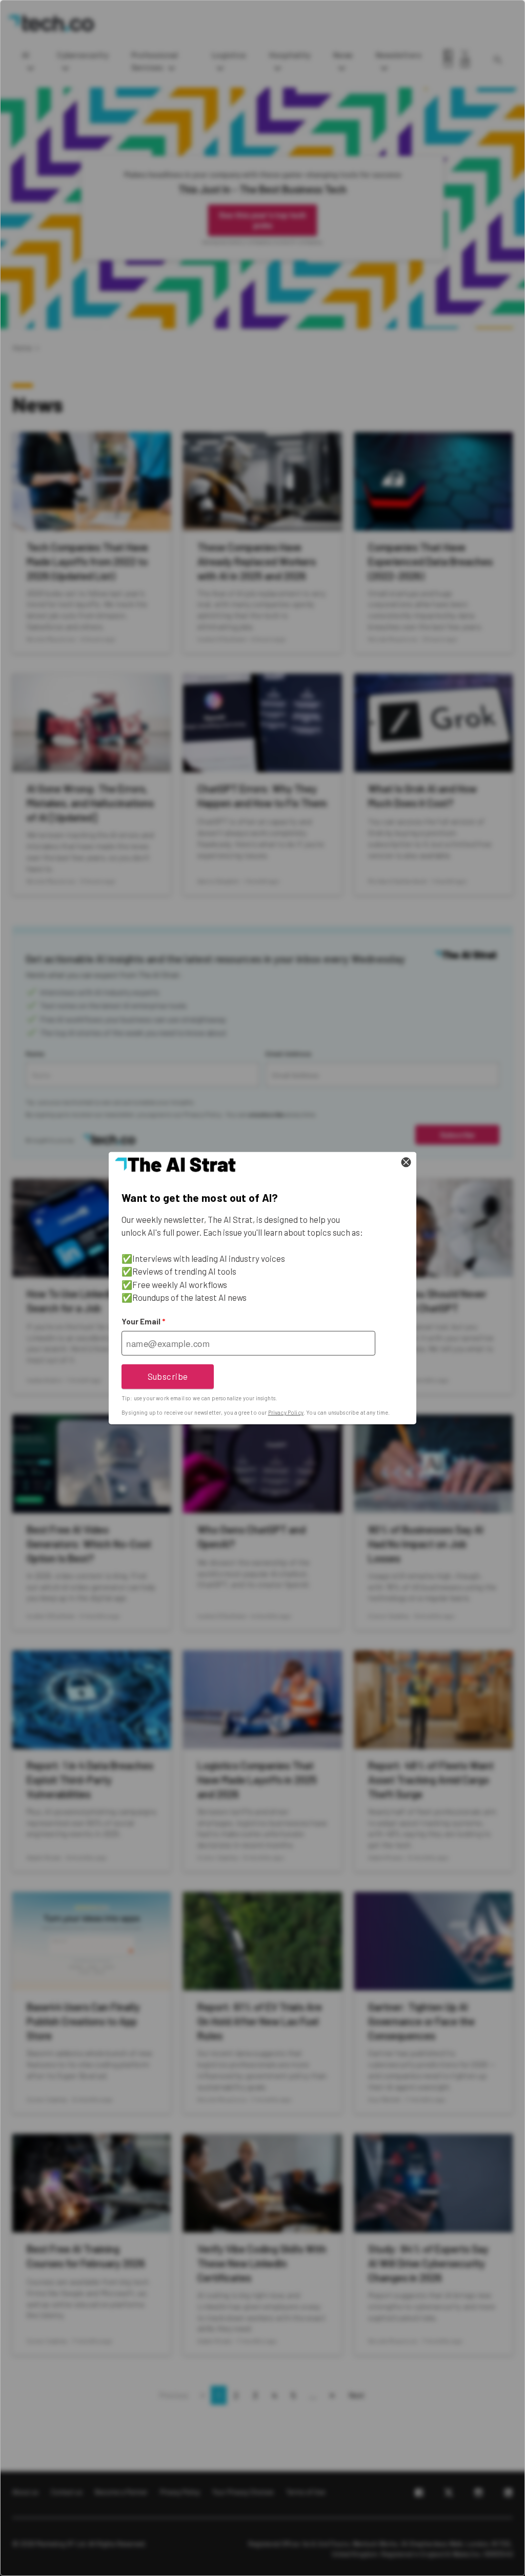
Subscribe (168, 1376)
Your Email (143, 1321)
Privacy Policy (286, 1412)
